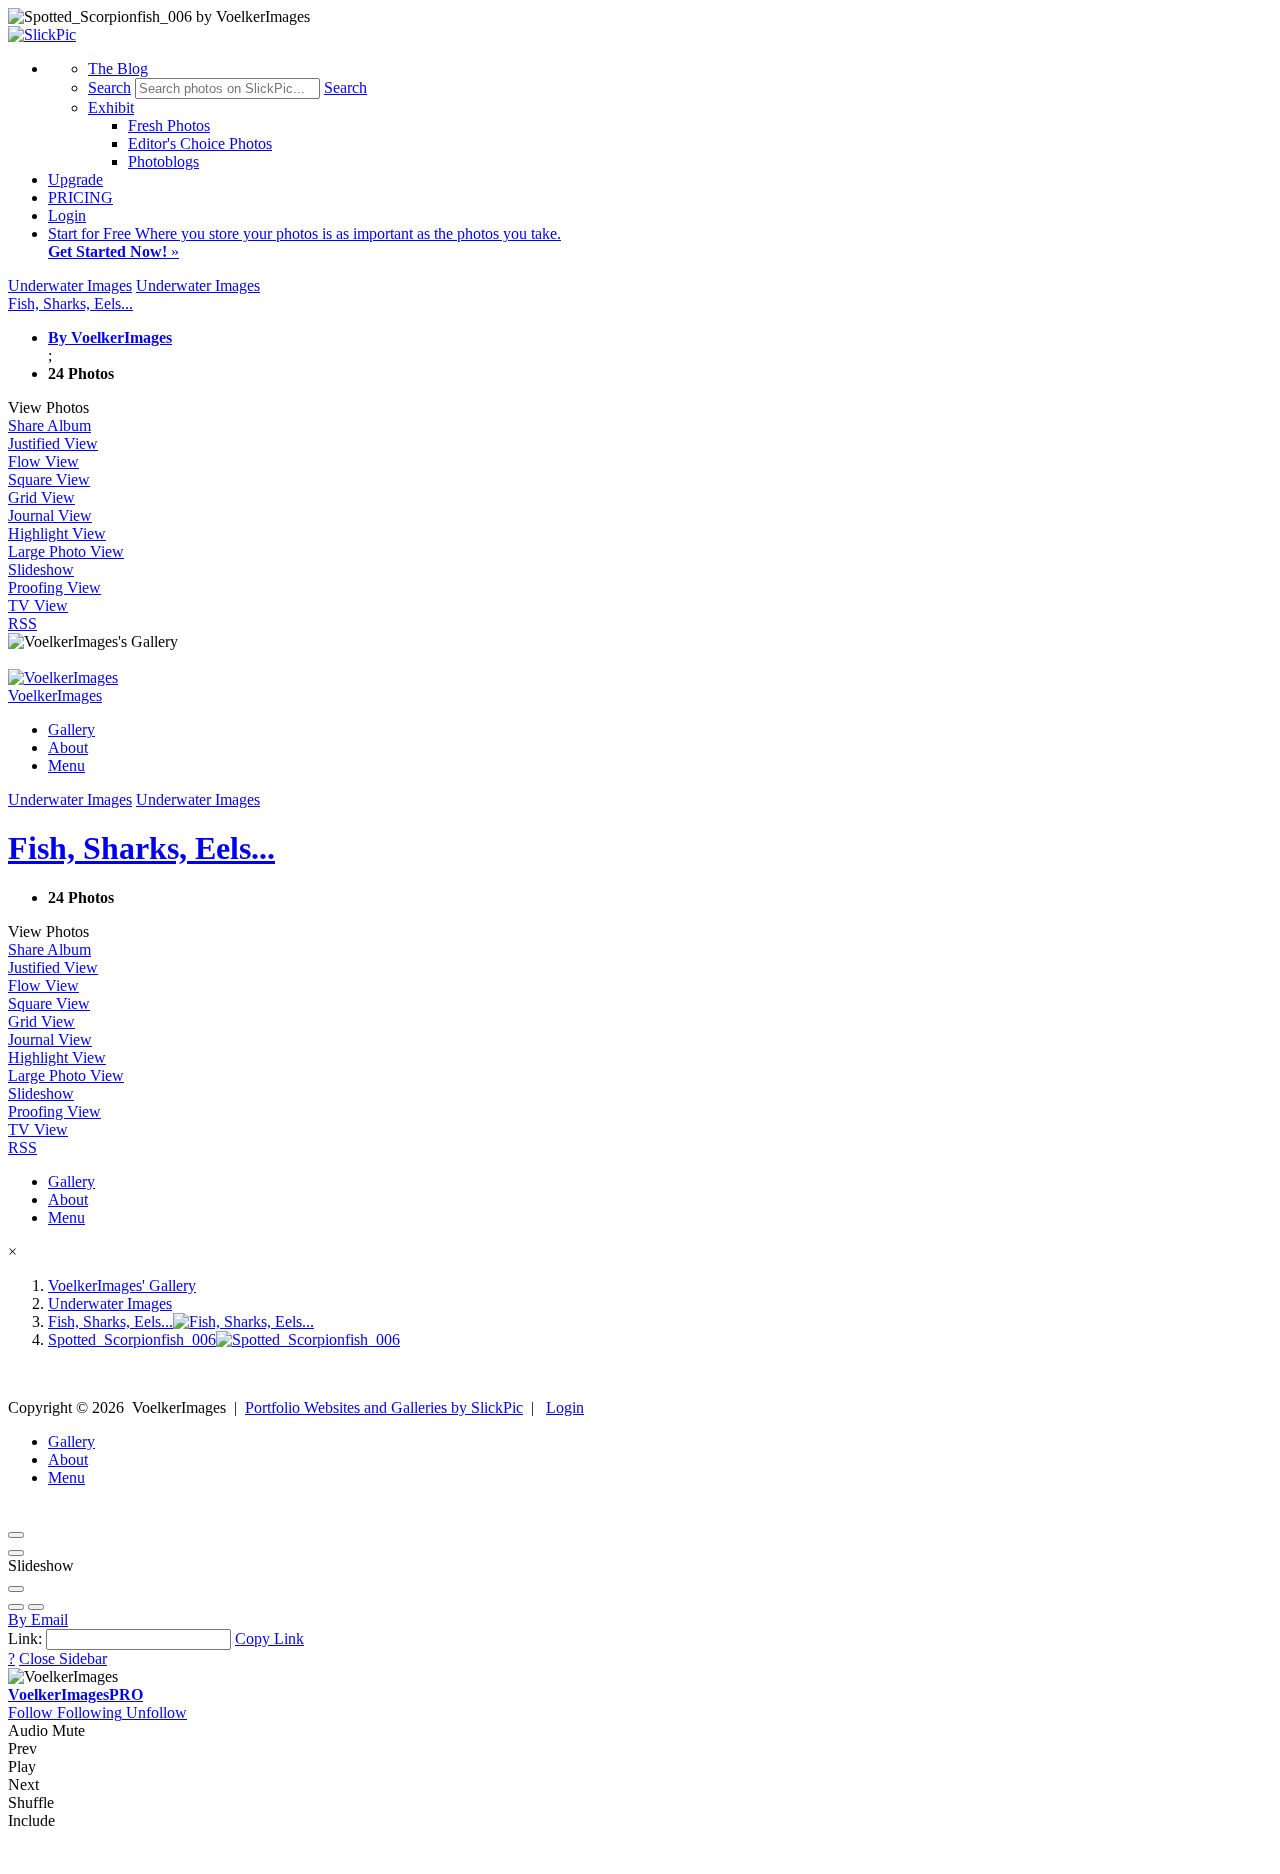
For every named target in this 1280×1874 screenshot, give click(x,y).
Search (109, 87)
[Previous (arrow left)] (16, 1607)
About (68, 747)
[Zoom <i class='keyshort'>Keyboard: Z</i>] (16, 1589)
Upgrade (75, 179)
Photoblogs (163, 161)
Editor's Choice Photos (200, 143)
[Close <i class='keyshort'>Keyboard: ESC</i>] (16, 1535)
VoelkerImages (75, 1694)
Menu (66, 765)
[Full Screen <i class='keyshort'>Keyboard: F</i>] (16, 1553)
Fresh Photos (169, 125)
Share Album (49, 425)
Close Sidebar (63, 1658)
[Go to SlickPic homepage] (42, 34)
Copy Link (269, 1638)
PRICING (80, 197)
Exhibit (111, 107)
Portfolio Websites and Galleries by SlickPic (384, 1407)
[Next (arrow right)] (36, 1607)
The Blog (118, 68)
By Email (38, 1619)
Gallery (71, 729)
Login (67, 215)
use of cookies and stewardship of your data (1096, 1856)
